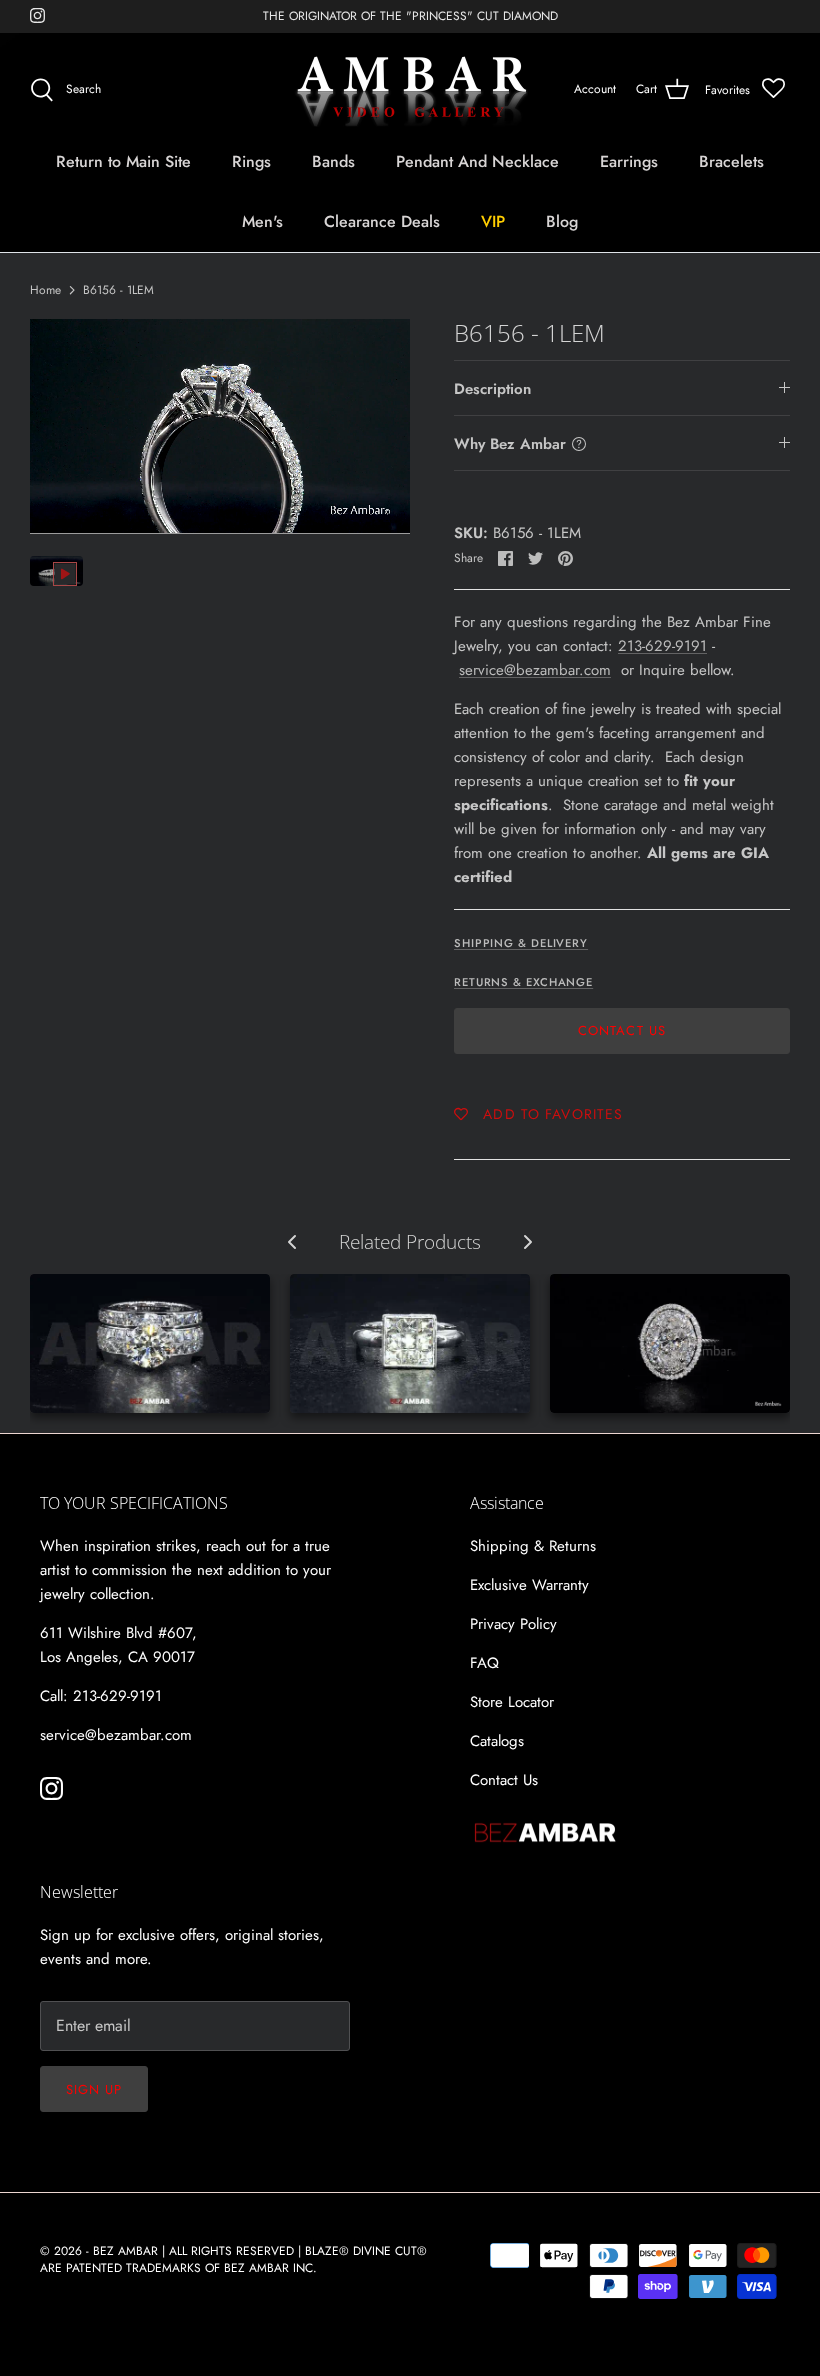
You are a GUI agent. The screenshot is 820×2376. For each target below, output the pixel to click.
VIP (493, 221)
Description (492, 389)
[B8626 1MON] (150, 1344)
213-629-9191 (662, 646)
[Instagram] (37, 15)
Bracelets (731, 161)
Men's (262, 221)
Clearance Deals (382, 221)
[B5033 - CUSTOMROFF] (670, 1344)
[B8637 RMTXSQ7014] (410, 1344)
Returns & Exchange (523, 982)
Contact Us (621, 1030)
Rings (251, 161)
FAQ (484, 1663)
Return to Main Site (123, 161)
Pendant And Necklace (477, 161)
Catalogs (497, 1741)
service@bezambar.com (535, 670)
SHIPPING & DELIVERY (521, 943)
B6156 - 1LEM (118, 290)
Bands (333, 161)
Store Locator (512, 1702)
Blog (562, 221)
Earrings (629, 161)
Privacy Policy (513, 1624)
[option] (220, 426)
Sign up (94, 2089)
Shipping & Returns (533, 1546)
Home (45, 290)
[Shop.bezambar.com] (410, 90)
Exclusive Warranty (529, 1585)
